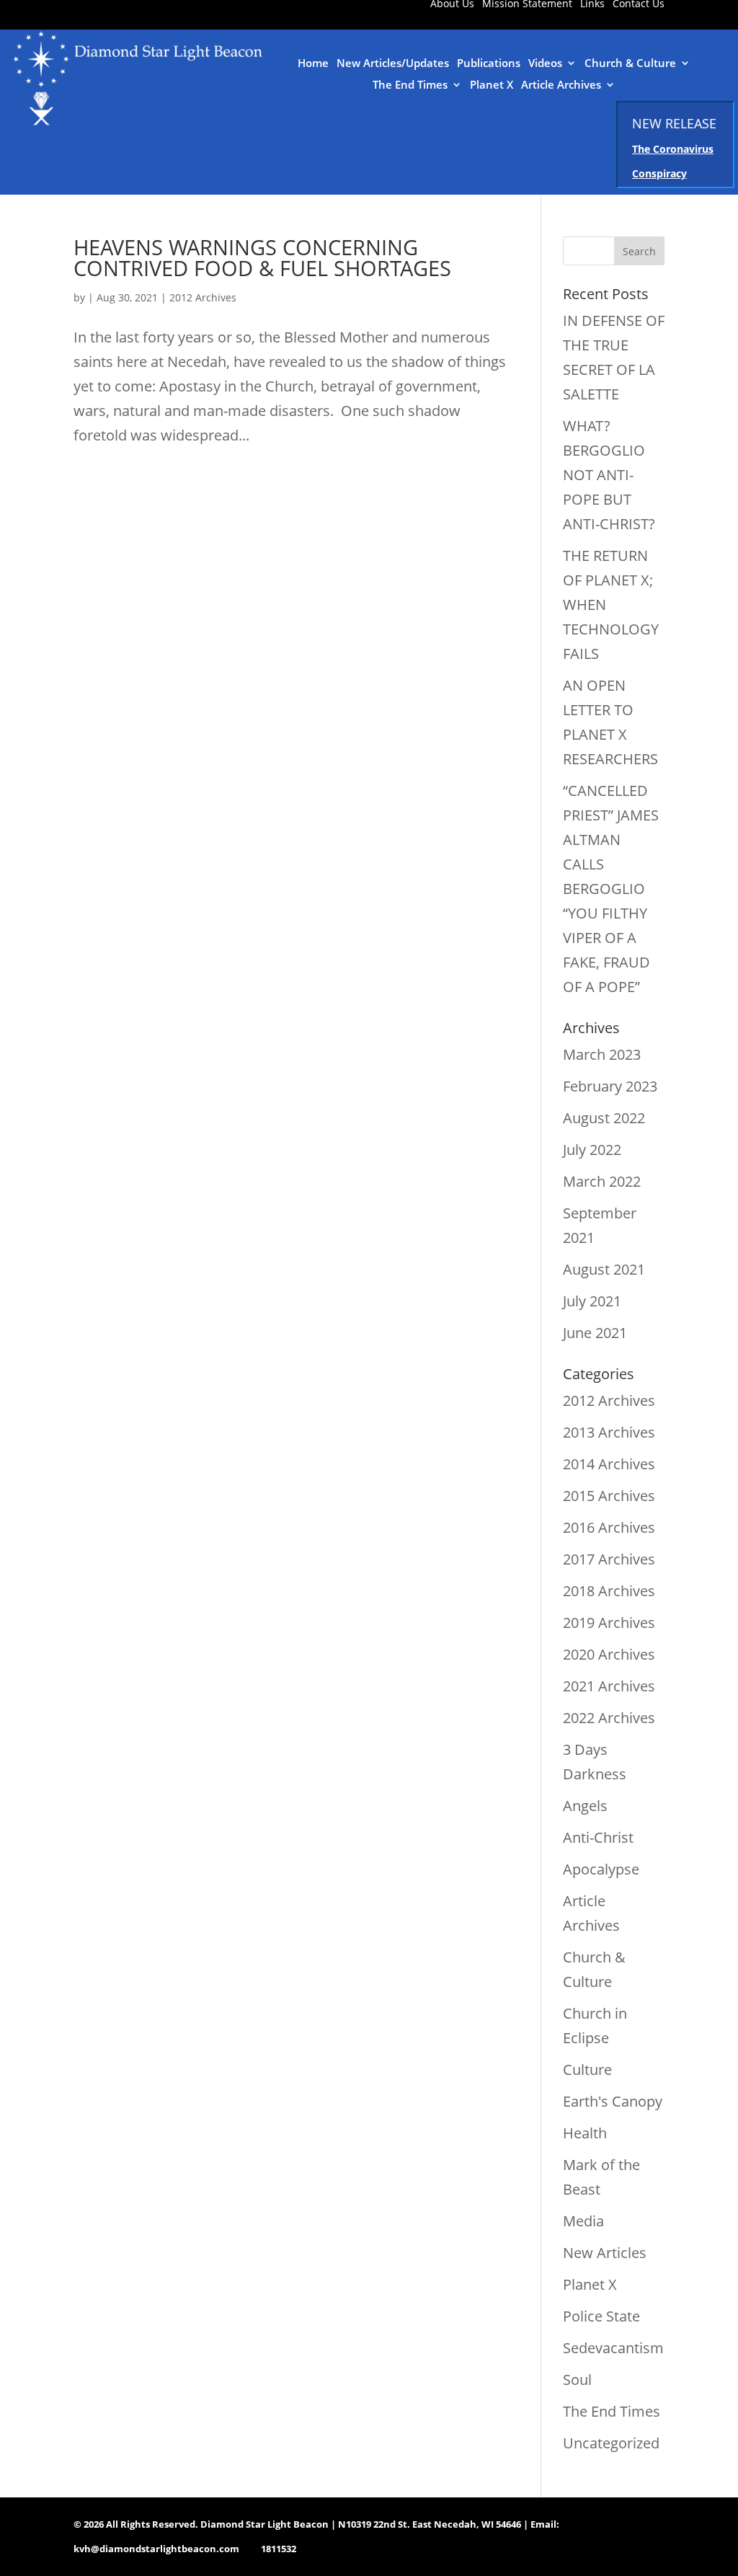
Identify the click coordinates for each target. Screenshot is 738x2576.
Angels (585, 1806)
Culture (587, 2070)
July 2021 (592, 1301)
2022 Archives (609, 1718)
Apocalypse (601, 1869)
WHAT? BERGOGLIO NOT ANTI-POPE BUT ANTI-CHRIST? (609, 475)
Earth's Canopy (613, 2101)
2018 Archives (609, 1591)
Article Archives (561, 85)
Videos (545, 64)
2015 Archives (609, 1496)
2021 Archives (609, 1686)
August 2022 (604, 1118)
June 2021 (595, 1333)
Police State (601, 2316)
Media (583, 2221)
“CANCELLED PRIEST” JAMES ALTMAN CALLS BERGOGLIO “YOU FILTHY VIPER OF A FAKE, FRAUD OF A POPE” (611, 889)
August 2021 (604, 1269)
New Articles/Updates (393, 64)
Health (585, 2133)
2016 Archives (609, 1527)
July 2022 (592, 1150)
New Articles (605, 2253)
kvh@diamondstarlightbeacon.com (156, 2549)
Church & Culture (630, 64)
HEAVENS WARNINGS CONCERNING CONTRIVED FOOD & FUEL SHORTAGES (262, 257)
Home (313, 64)
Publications (489, 64)
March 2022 (602, 1181)
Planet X (492, 85)
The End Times (410, 85)
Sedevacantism (613, 2348)
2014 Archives (609, 1464)
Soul (577, 2380)
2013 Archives (609, 1432)
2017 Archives (609, 1559)
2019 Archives (609, 1623)
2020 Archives (609, 1654)
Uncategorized (611, 2443)
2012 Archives (203, 297)
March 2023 (602, 1054)
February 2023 (610, 1086)
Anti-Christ (598, 1837)
